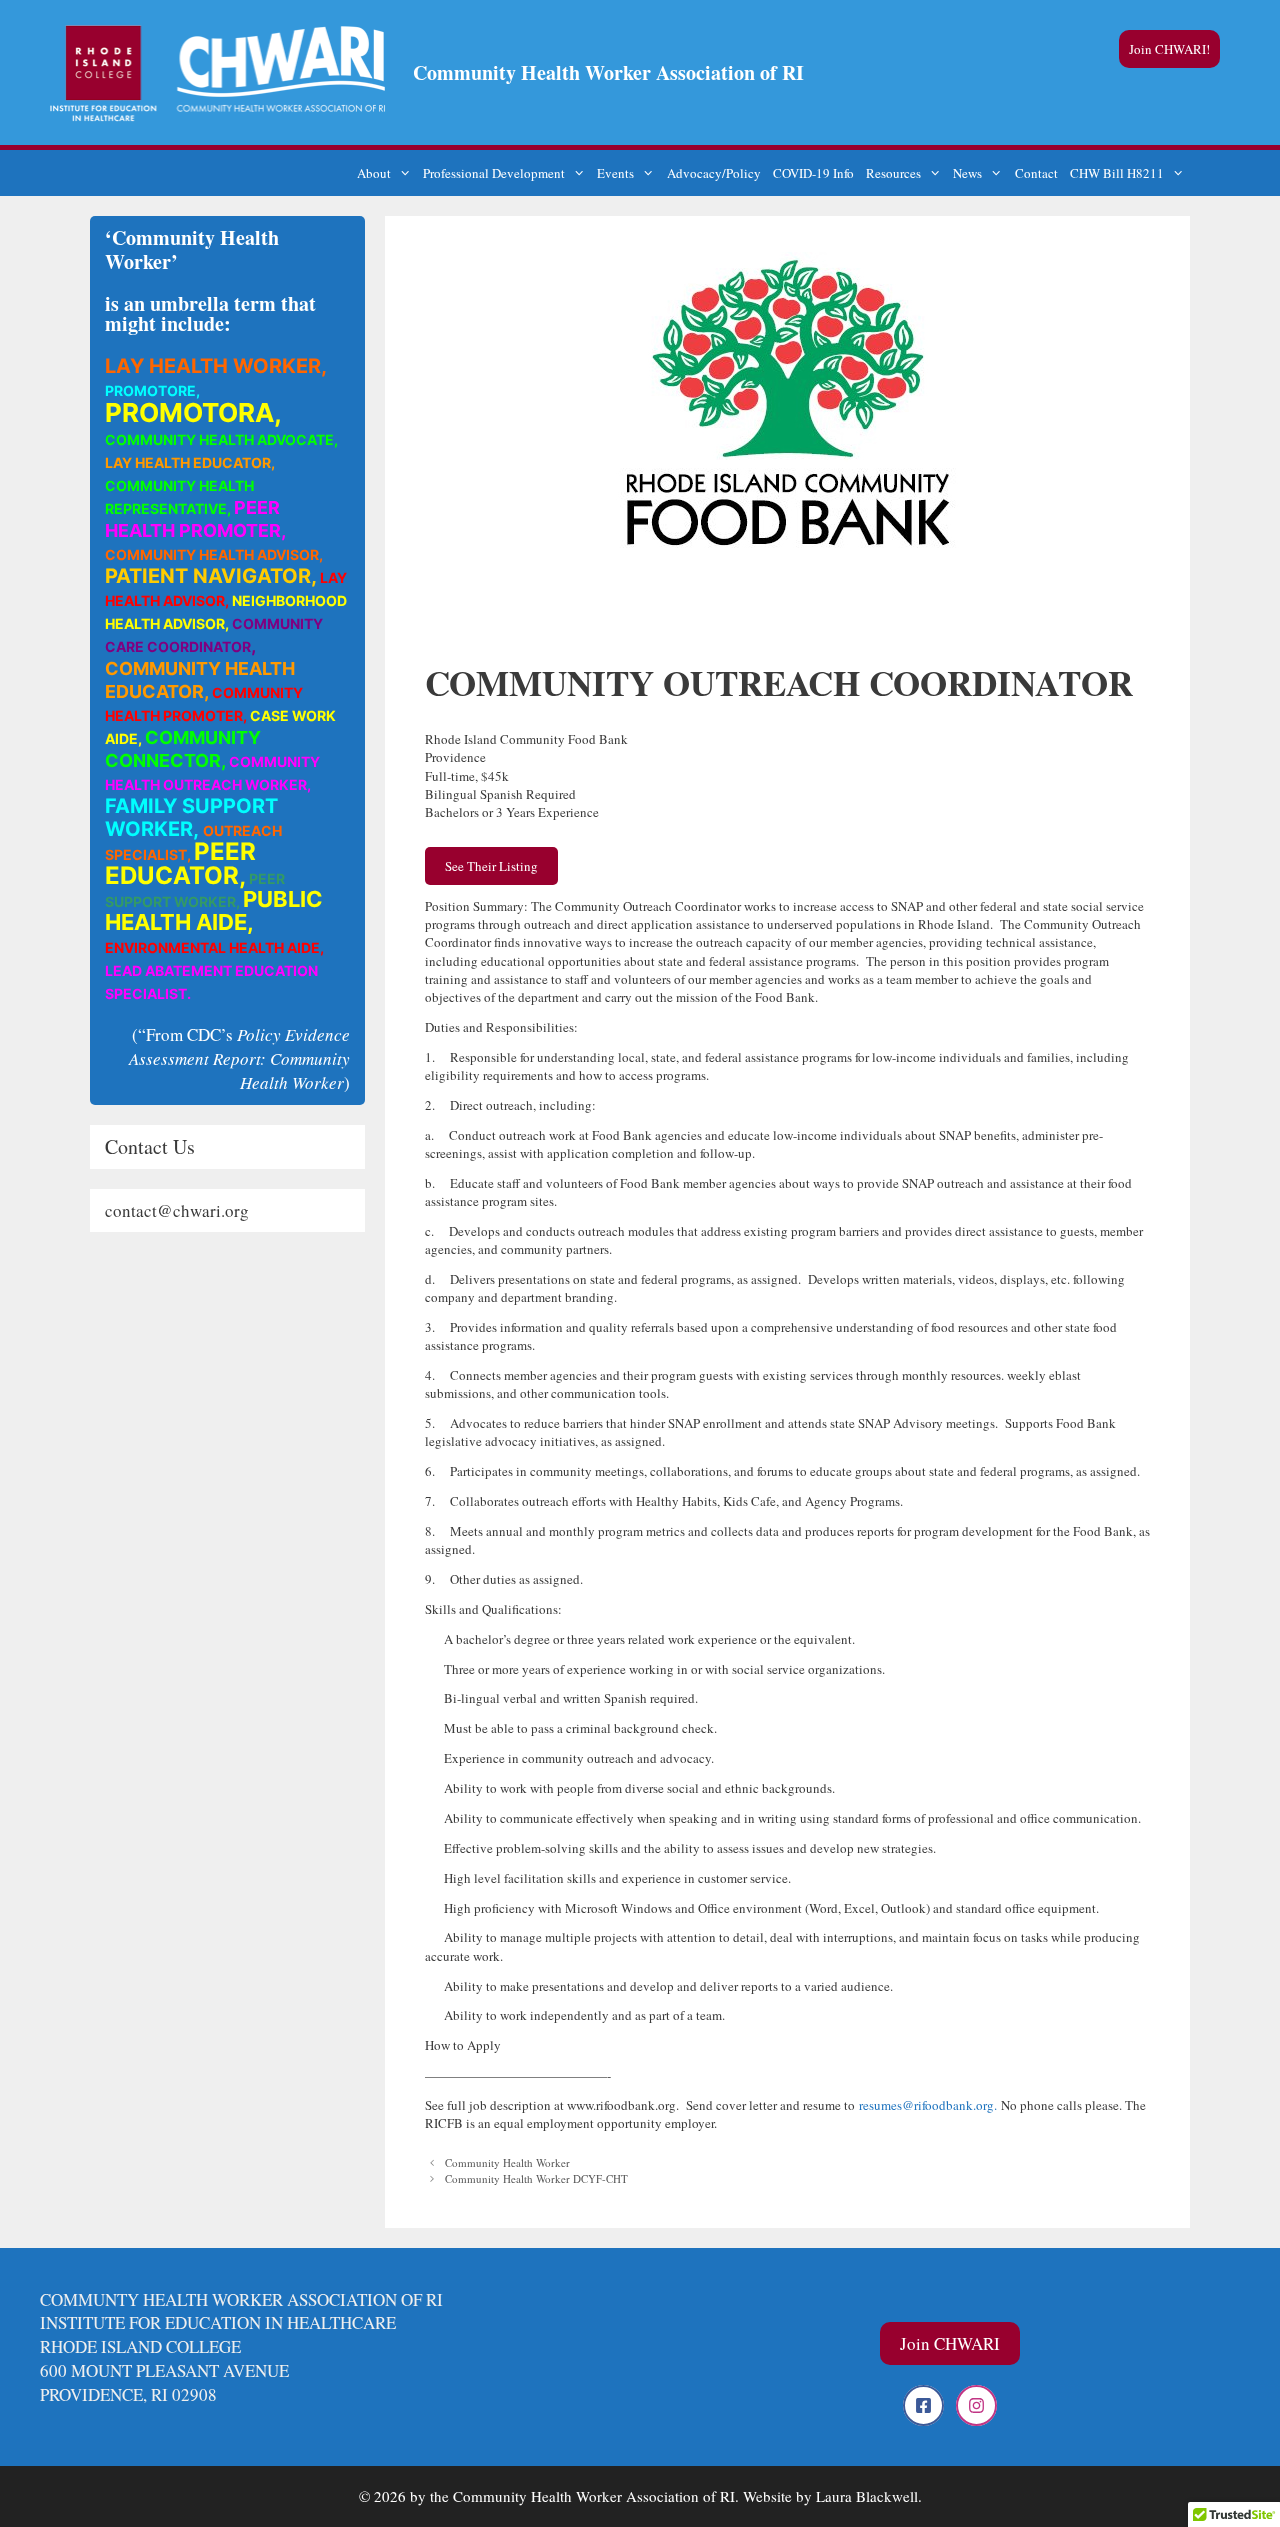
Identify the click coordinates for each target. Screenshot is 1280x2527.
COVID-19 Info (813, 173)
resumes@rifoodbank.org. (928, 2105)
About (374, 173)
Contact (1036, 173)
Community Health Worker (507, 2162)
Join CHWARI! (1169, 49)
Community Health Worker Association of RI (608, 72)
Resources (893, 173)
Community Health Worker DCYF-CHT (536, 2178)
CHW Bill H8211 (1117, 173)
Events (615, 173)
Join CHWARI (950, 2343)
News (967, 173)
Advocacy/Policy (714, 173)
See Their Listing (491, 866)
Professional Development (494, 173)
